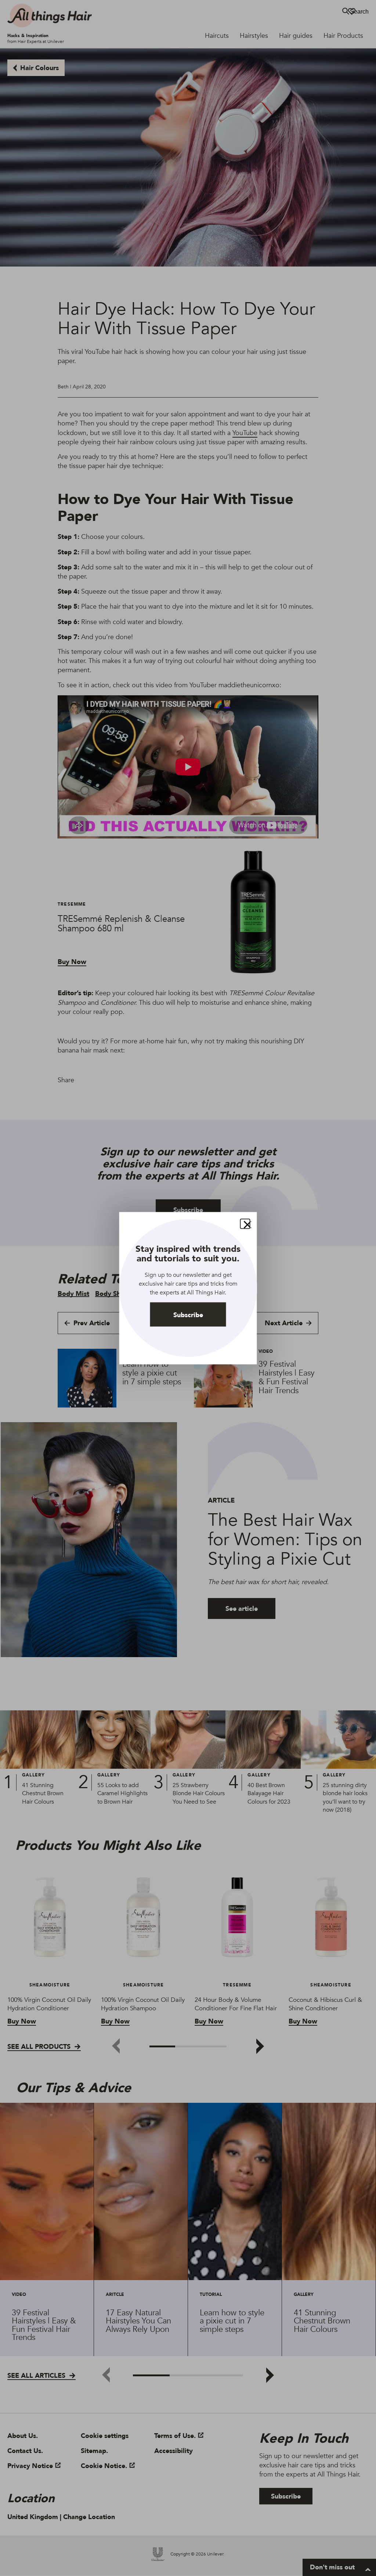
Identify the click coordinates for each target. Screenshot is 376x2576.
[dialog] (188, 1288)
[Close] (245, 1224)
